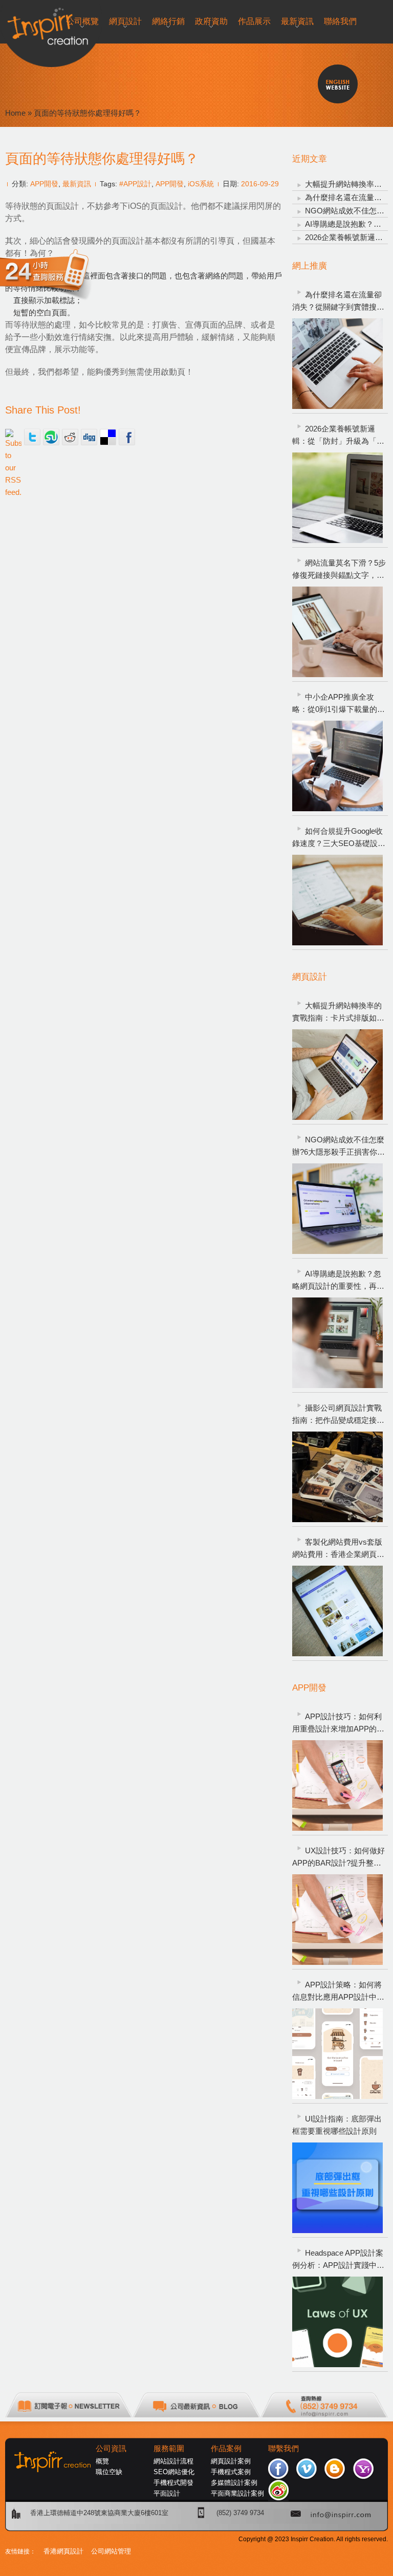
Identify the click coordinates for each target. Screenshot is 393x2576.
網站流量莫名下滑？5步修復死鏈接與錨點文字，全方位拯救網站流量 (339, 570)
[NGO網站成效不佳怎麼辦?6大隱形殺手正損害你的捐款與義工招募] (337, 1209)
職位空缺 (109, 2472)
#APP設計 (135, 184)
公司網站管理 (111, 2551)
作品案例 (226, 2449)
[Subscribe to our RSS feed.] (13, 437)
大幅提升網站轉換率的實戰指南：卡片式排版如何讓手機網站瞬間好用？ (338, 1013)
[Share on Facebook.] (127, 437)
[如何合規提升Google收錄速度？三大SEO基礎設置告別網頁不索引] (337, 900)
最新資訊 (77, 184)
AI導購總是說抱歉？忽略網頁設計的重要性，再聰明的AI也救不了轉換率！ (338, 1281)
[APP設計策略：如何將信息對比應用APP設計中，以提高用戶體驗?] (337, 2054)
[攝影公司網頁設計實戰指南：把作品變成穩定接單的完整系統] (337, 1477)
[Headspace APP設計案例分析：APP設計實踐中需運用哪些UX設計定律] (337, 2322)
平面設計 (167, 2493)
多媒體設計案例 (234, 2483)
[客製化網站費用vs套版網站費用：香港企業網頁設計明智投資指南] (337, 1611)
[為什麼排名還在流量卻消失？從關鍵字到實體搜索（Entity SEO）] (337, 364)
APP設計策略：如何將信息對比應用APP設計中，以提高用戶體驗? (338, 1992)
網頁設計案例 (231, 2461)
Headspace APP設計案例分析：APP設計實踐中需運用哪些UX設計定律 (338, 2260)
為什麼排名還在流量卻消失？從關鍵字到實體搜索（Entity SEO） (338, 302)
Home (15, 113)
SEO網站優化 (174, 2472)
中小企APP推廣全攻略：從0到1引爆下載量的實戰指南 (339, 704)
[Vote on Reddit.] (70, 437)
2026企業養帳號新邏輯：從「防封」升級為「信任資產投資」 (338, 436)
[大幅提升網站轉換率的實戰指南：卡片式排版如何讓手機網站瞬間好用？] (337, 1075)
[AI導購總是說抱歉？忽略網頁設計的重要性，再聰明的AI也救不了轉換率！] (337, 1343)
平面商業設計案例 (237, 2493)
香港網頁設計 (63, 2551)
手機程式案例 (231, 2472)
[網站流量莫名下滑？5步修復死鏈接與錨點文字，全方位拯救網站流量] (337, 632)
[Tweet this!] (32, 437)
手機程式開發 (173, 2483)
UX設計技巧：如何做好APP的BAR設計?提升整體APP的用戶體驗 (339, 1858)
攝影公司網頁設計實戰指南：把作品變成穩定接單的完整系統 (338, 1415)
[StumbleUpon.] (51, 437)
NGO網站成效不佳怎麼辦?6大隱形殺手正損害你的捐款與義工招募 (339, 1147)
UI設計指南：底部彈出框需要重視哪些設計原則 (337, 2125)
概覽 (102, 2461)
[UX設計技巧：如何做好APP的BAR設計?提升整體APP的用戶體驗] (337, 1920)
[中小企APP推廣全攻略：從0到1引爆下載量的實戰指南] (337, 766)
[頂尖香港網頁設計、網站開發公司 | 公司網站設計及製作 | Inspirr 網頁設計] (10, 24)
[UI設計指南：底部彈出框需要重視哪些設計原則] (337, 2188)
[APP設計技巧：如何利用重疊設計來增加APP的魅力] (337, 1785)
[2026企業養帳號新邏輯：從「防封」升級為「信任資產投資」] (337, 498)
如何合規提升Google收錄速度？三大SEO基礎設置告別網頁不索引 (339, 838)
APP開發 (44, 184)
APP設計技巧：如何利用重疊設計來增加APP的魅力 (338, 1724)
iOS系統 (201, 184)
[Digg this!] (89, 437)
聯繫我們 (283, 2449)
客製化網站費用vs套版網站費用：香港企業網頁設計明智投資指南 (338, 1549)
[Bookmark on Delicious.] (108, 437)
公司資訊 (111, 2449)
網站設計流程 (173, 2461)
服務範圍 (169, 2449)
